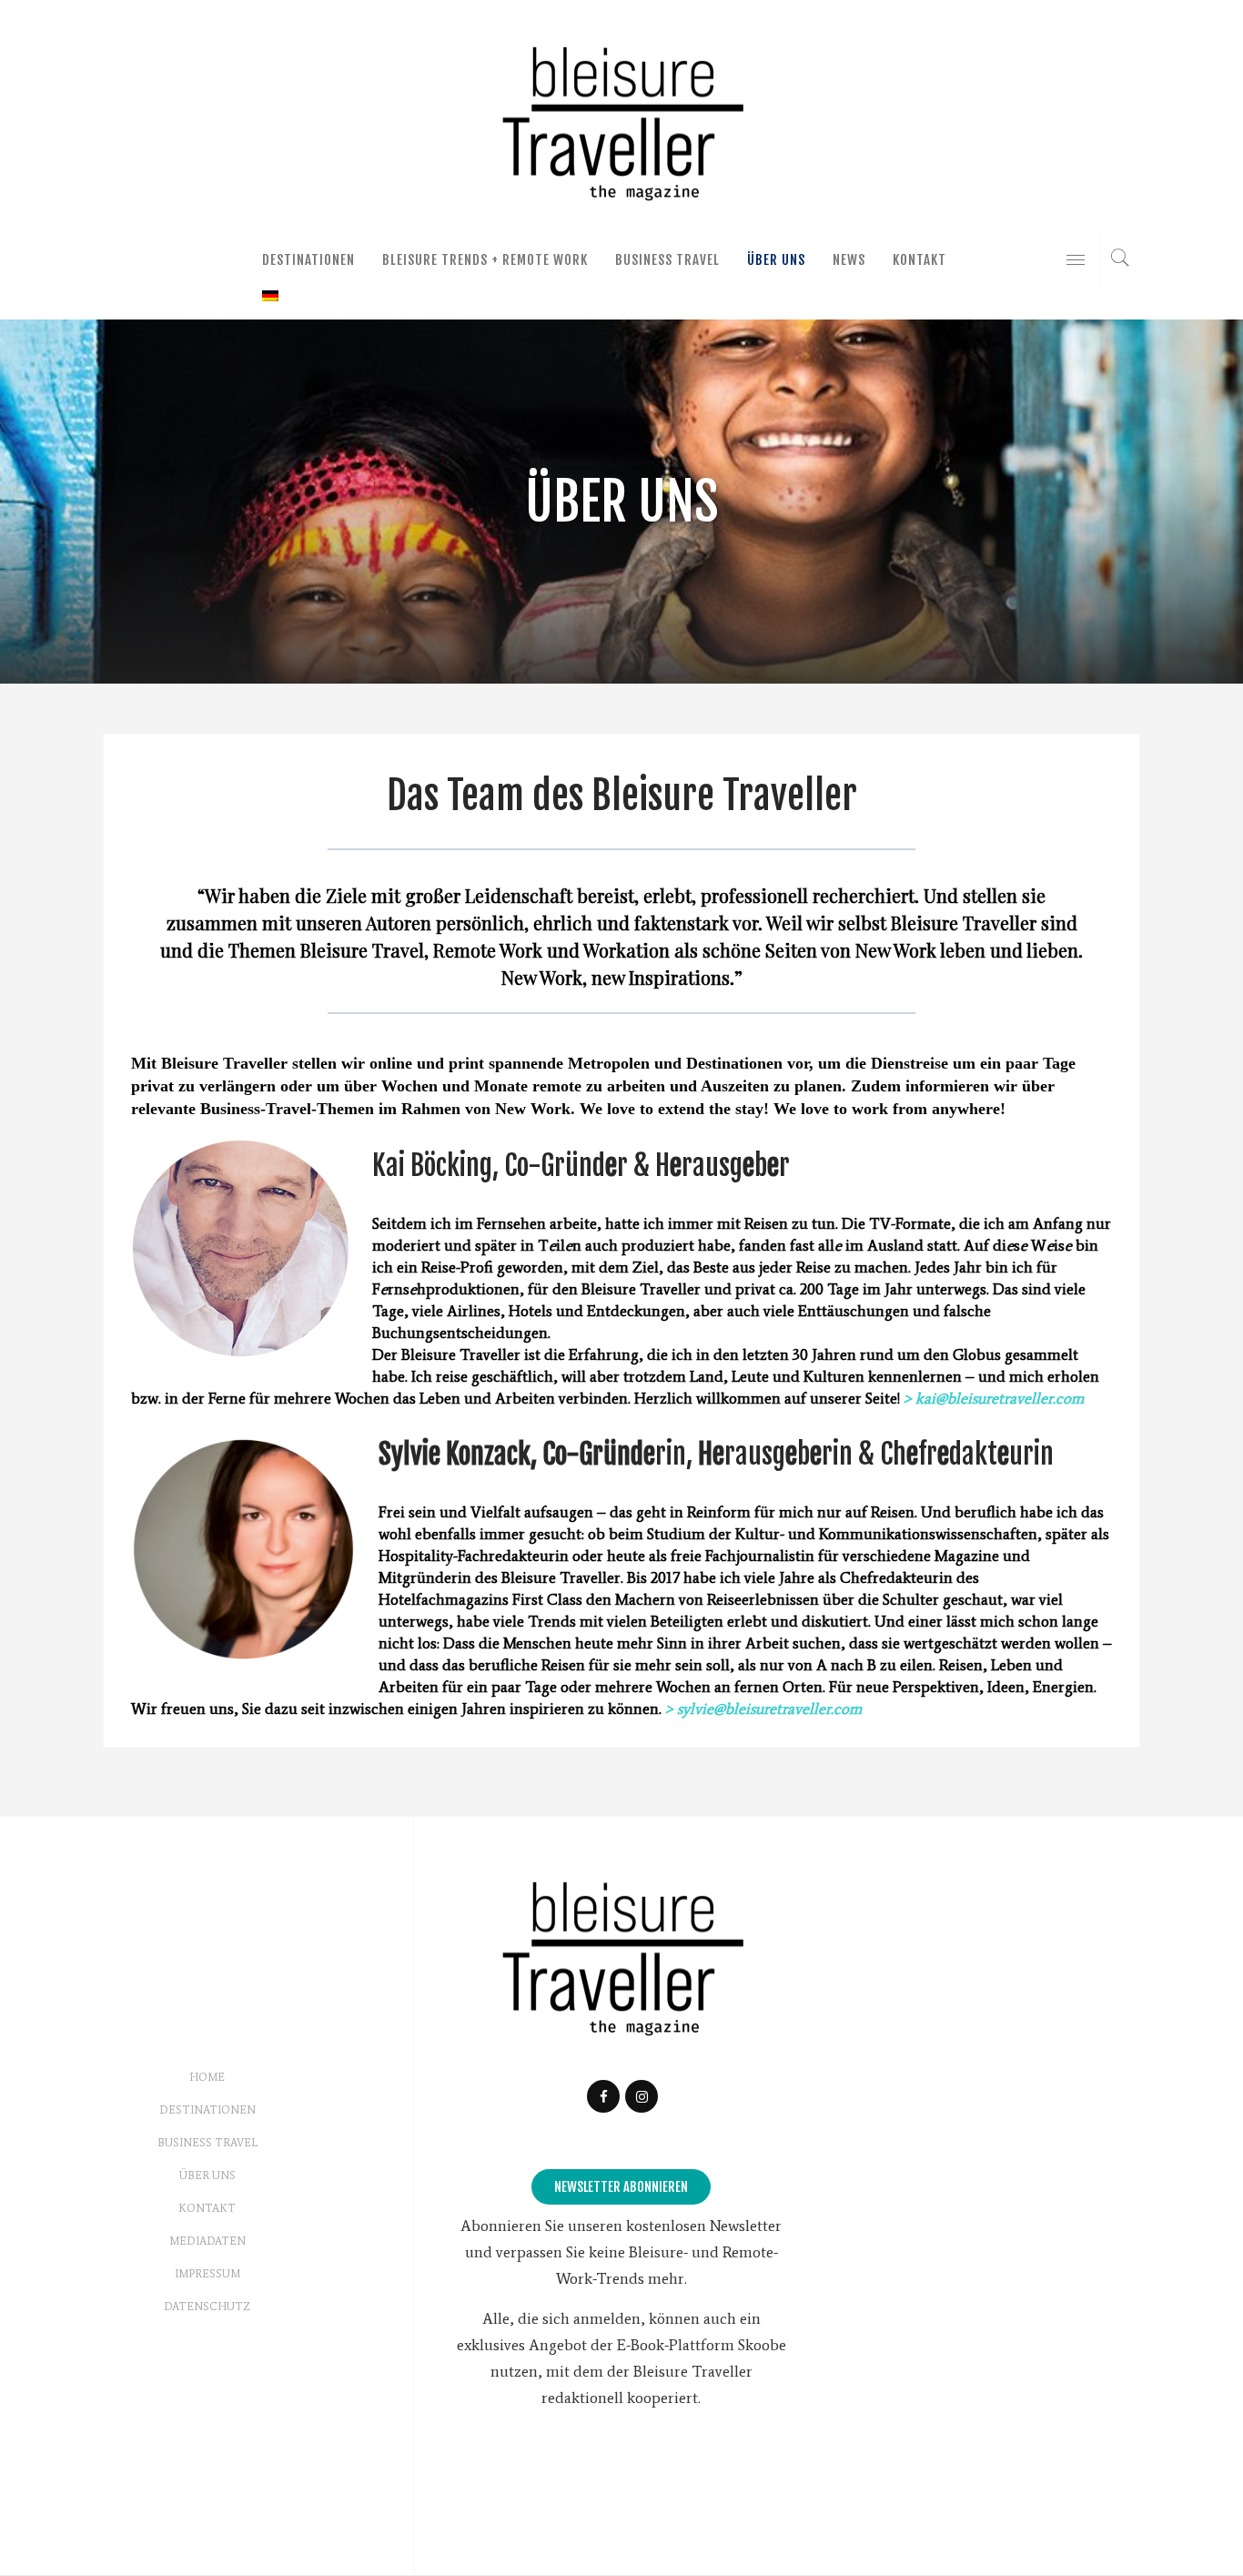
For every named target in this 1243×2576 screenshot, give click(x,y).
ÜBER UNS (776, 260)
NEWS (849, 260)
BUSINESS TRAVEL (667, 260)
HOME (207, 2077)
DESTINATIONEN (308, 260)
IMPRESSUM (207, 2274)
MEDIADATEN (207, 2241)
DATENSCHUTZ (207, 2307)
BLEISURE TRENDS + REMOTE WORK (485, 260)
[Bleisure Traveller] (621, 121)
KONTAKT (920, 260)
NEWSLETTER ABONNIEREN (621, 2187)
